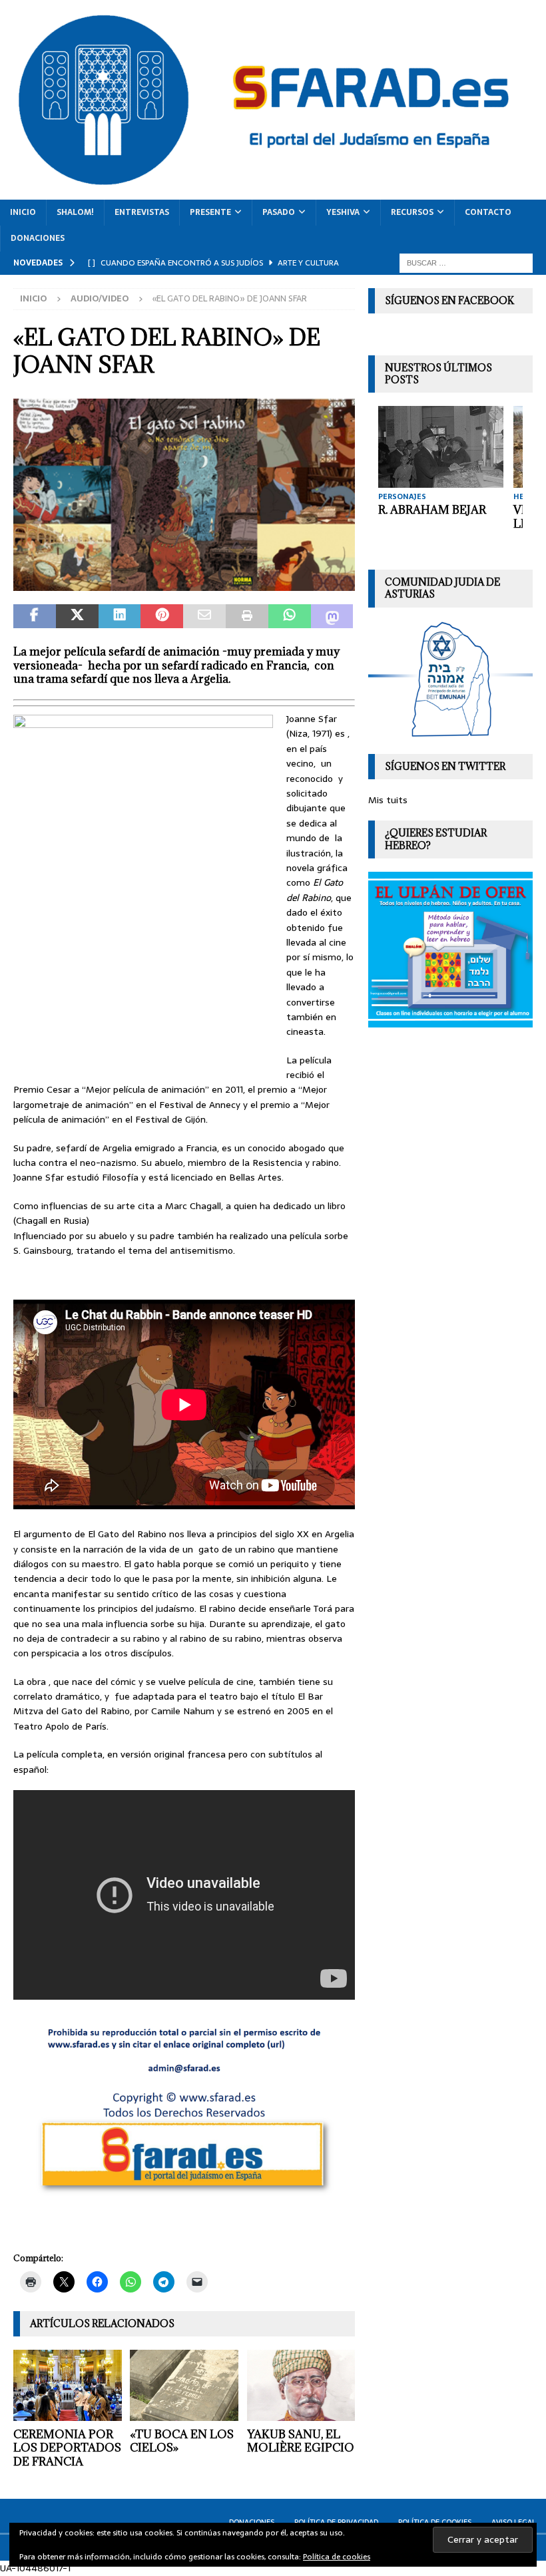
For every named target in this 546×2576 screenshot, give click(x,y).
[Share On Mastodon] (332, 616)
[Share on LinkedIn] (120, 616)
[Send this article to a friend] (204, 616)
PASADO (279, 212)
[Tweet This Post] (77, 616)
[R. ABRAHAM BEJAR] (441, 447)
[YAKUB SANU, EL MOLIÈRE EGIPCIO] (301, 2385)
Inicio (23, 212)
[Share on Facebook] (35, 616)
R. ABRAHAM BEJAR (432, 510)
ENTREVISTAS (142, 212)
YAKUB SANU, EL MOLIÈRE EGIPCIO (301, 2441)
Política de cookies (337, 2557)
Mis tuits (388, 800)
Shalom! (75, 212)
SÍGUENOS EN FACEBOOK (449, 300)
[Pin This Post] (162, 616)
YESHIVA (343, 212)
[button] (184, 495)
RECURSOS (412, 212)
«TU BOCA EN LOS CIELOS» (182, 2441)
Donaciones (38, 238)
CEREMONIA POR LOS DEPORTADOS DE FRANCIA (67, 2448)
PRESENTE (210, 212)
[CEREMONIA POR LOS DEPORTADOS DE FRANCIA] (68, 2385)
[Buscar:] (466, 262)
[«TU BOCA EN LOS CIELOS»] (184, 2385)
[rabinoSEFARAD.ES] (184, 584)
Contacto (488, 212)
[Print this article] (247, 616)
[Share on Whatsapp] (290, 616)
